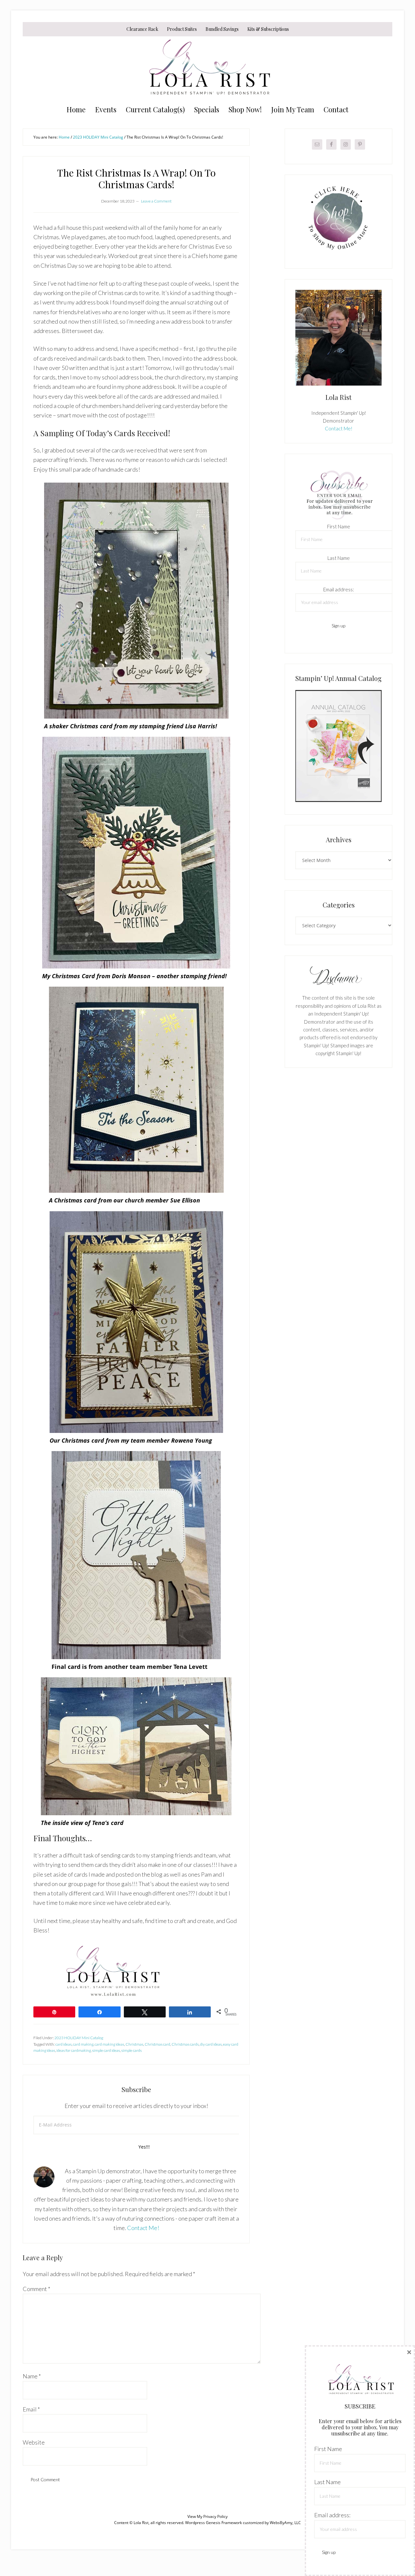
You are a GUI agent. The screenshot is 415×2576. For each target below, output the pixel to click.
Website (34, 2442)
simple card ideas (106, 2050)
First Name (339, 526)
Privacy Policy (215, 2516)
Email (31, 2409)
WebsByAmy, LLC (285, 2523)
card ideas (64, 2044)
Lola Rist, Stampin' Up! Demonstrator (207, 69)
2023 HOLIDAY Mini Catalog (79, 2038)
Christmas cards (185, 2044)
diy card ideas (211, 2044)
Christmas (134, 2044)
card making (83, 2044)
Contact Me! (143, 2228)
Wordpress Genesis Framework (213, 2523)
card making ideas (109, 2044)
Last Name (339, 558)
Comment (36, 2289)
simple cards (131, 2050)
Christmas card (157, 2044)
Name (32, 2376)
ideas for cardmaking (74, 2050)
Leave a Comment (156, 201)
